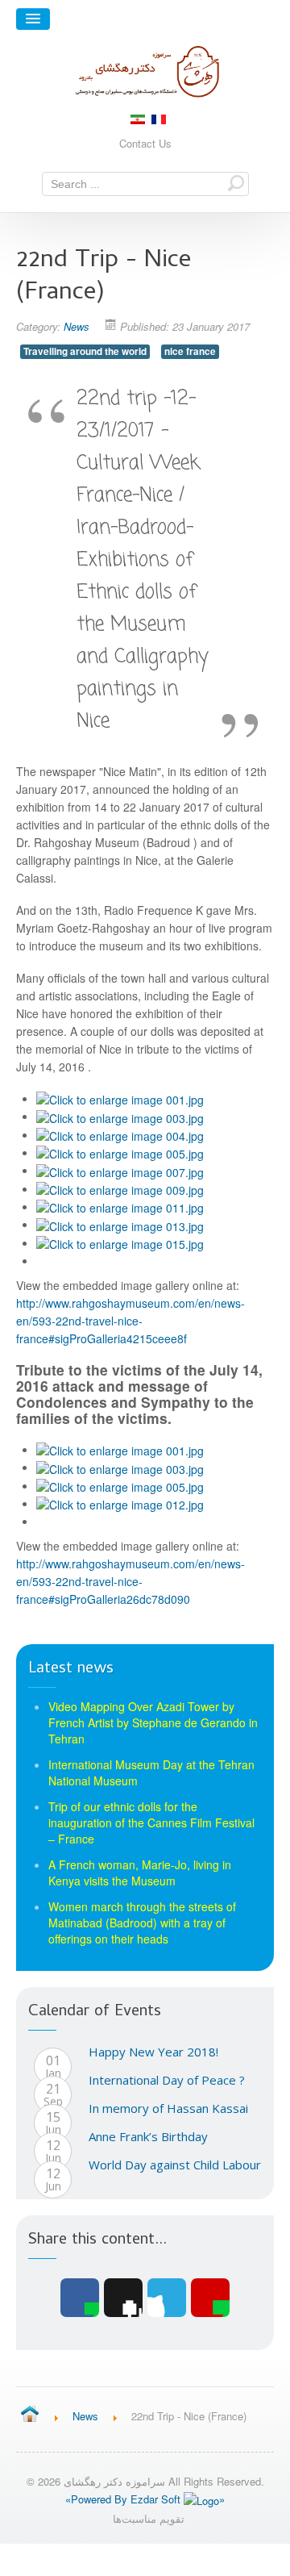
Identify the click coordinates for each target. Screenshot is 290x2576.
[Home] (29, 2415)
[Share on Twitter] (167, 2298)
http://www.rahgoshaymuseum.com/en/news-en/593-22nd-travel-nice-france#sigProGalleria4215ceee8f (130, 1321)
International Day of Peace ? (167, 2080)
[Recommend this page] (210, 2298)
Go (236, 183)
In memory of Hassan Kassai (168, 2108)
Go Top (145, 2560)
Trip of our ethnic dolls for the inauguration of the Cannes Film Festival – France (151, 1822)
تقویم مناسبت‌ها (149, 2518)
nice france (190, 351)
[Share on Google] (123, 2298)
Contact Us (145, 143)
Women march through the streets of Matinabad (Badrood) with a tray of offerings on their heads (142, 1923)
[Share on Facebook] (80, 2298)
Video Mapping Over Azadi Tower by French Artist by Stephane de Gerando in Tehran (153, 1722)
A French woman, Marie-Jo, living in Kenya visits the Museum (140, 1873)
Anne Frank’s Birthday (148, 2136)
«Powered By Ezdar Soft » (145, 2499)
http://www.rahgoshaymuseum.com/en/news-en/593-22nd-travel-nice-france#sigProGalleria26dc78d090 (130, 1581)
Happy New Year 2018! (153, 2052)
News (77, 326)
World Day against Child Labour (175, 2165)
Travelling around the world (85, 351)
